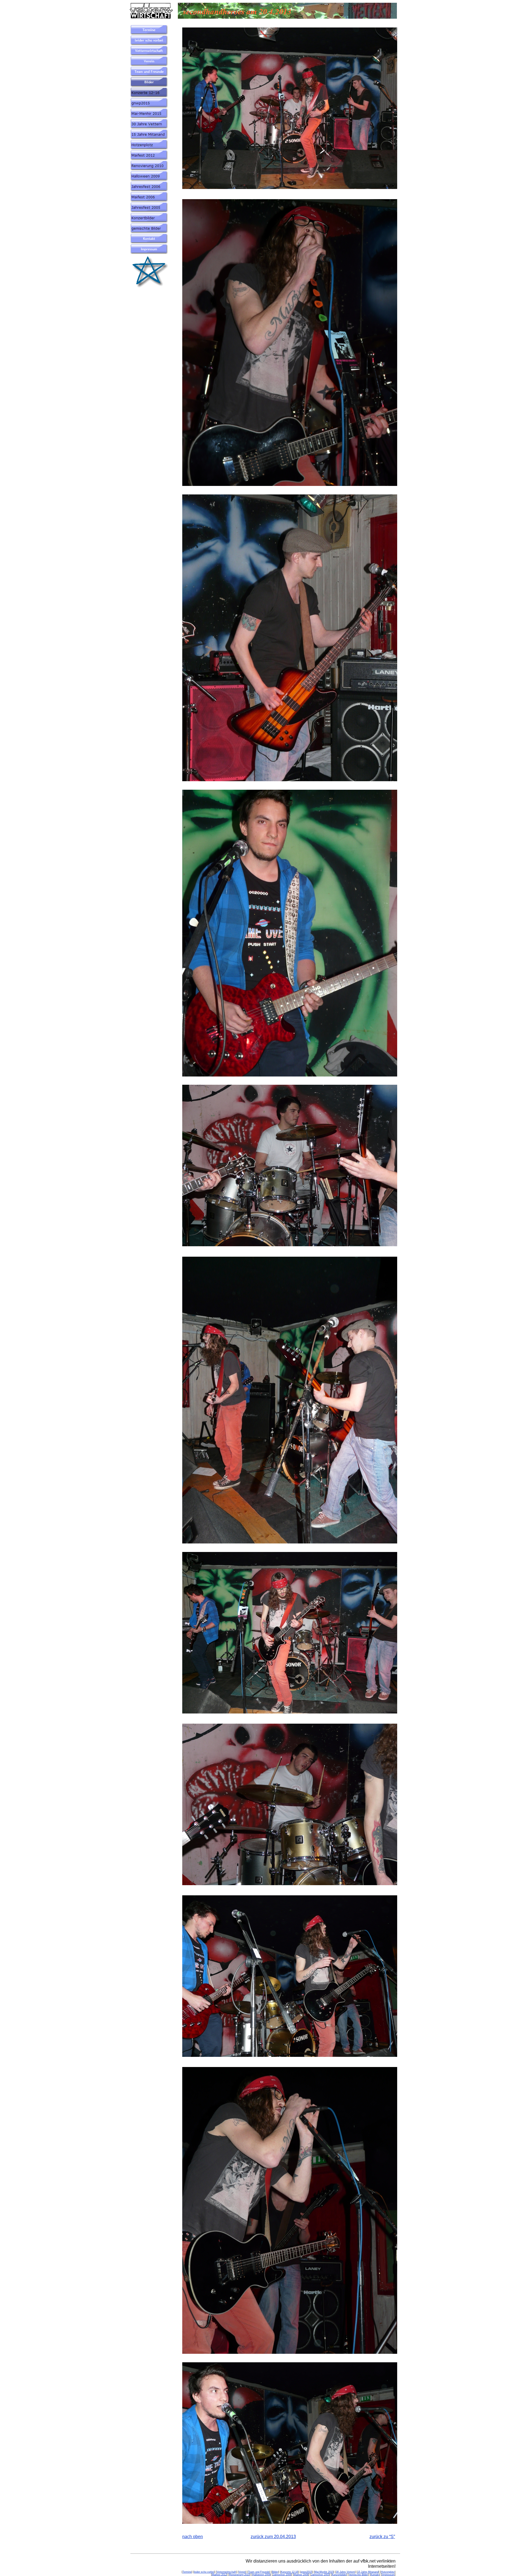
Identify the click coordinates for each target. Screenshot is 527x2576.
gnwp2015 (306, 2572)
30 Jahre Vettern (345, 2572)
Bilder (275, 2572)
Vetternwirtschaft (226, 2572)
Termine (187, 2572)
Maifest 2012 (219, 2575)
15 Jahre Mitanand (368, 2572)
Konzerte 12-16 (289, 2572)
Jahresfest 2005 (320, 2575)
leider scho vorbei (204, 2572)
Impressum (388, 2575)
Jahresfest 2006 (282, 2575)
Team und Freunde (259, 2572)
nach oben (193, 2537)
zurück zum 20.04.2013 (273, 2537)
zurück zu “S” (382, 2537)
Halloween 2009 (261, 2575)
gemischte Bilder (359, 2575)
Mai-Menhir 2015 (324, 2572)
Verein (242, 2572)
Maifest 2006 (301, 2575)
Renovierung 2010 (239, 2575)
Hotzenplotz (388, 2572)
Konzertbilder (339, 2575)
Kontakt (375, 2575)
